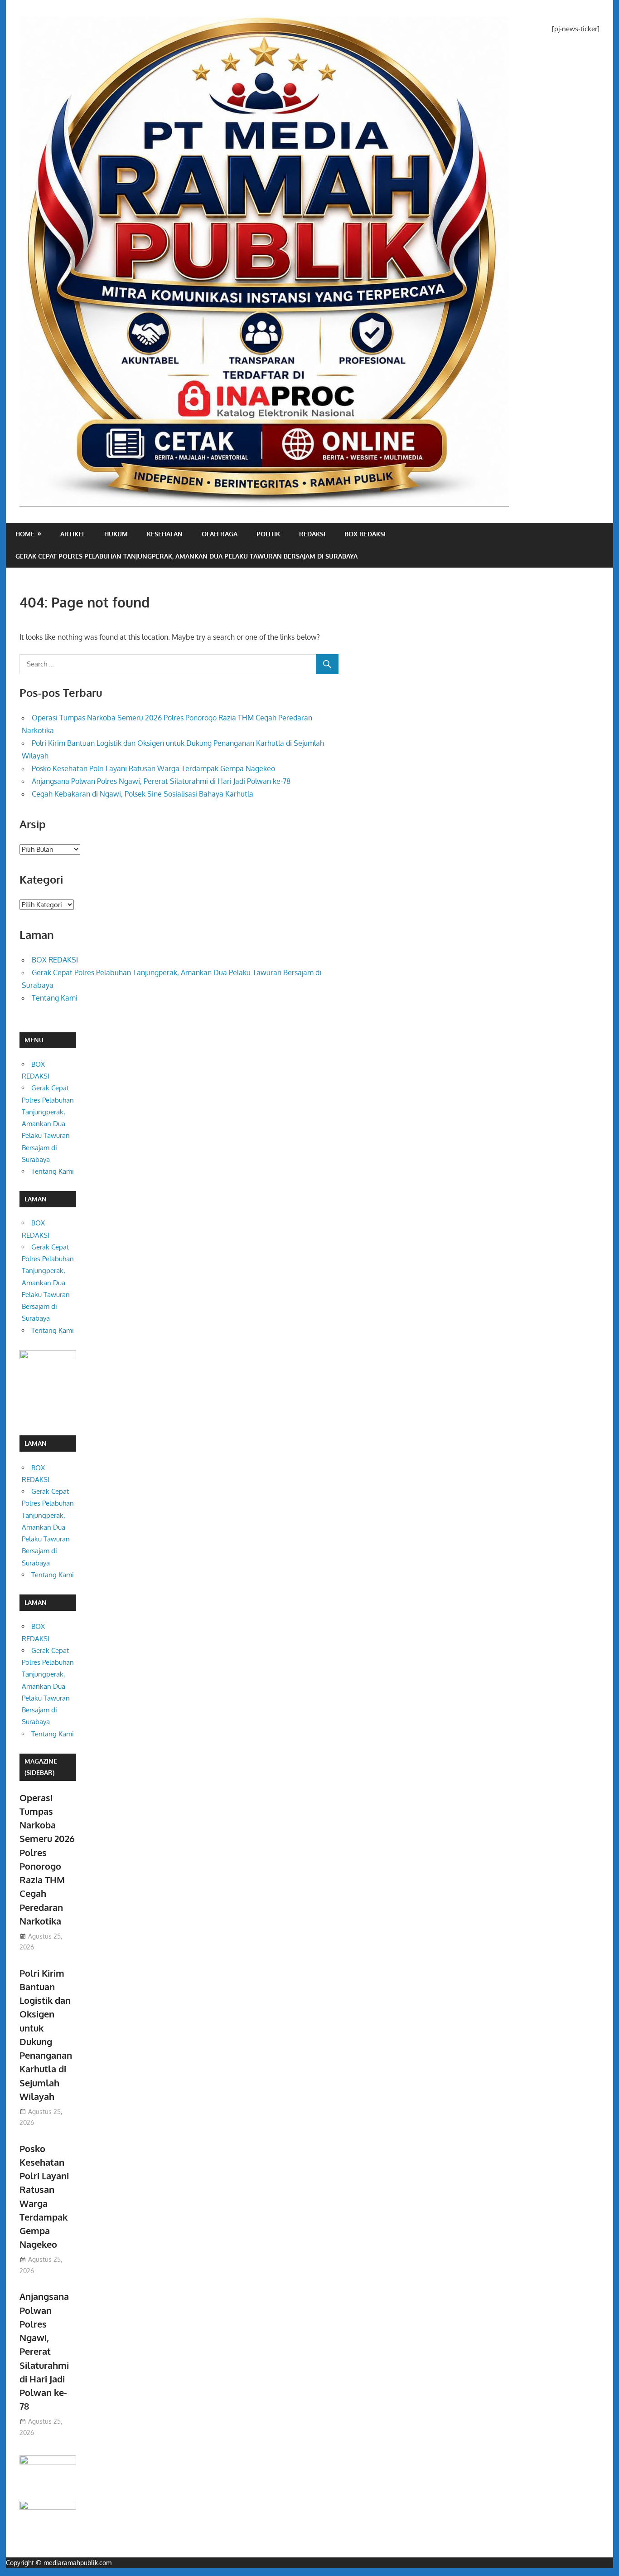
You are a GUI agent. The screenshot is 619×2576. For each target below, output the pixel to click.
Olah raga (220, 534)
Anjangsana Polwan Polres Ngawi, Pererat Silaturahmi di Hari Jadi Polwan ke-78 (161, 781)
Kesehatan (165, 534)
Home (25, 534)
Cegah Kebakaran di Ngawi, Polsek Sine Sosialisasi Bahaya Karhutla (143, 794)
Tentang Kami (55, 998)
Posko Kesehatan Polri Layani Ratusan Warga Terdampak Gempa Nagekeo (153, 768)
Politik (268, 534)
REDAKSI (312, 534)
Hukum (116, 534)
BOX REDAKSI (365, 534)
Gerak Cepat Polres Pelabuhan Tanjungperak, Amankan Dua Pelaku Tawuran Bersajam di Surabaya (186, 556)
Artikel (73, 534)
